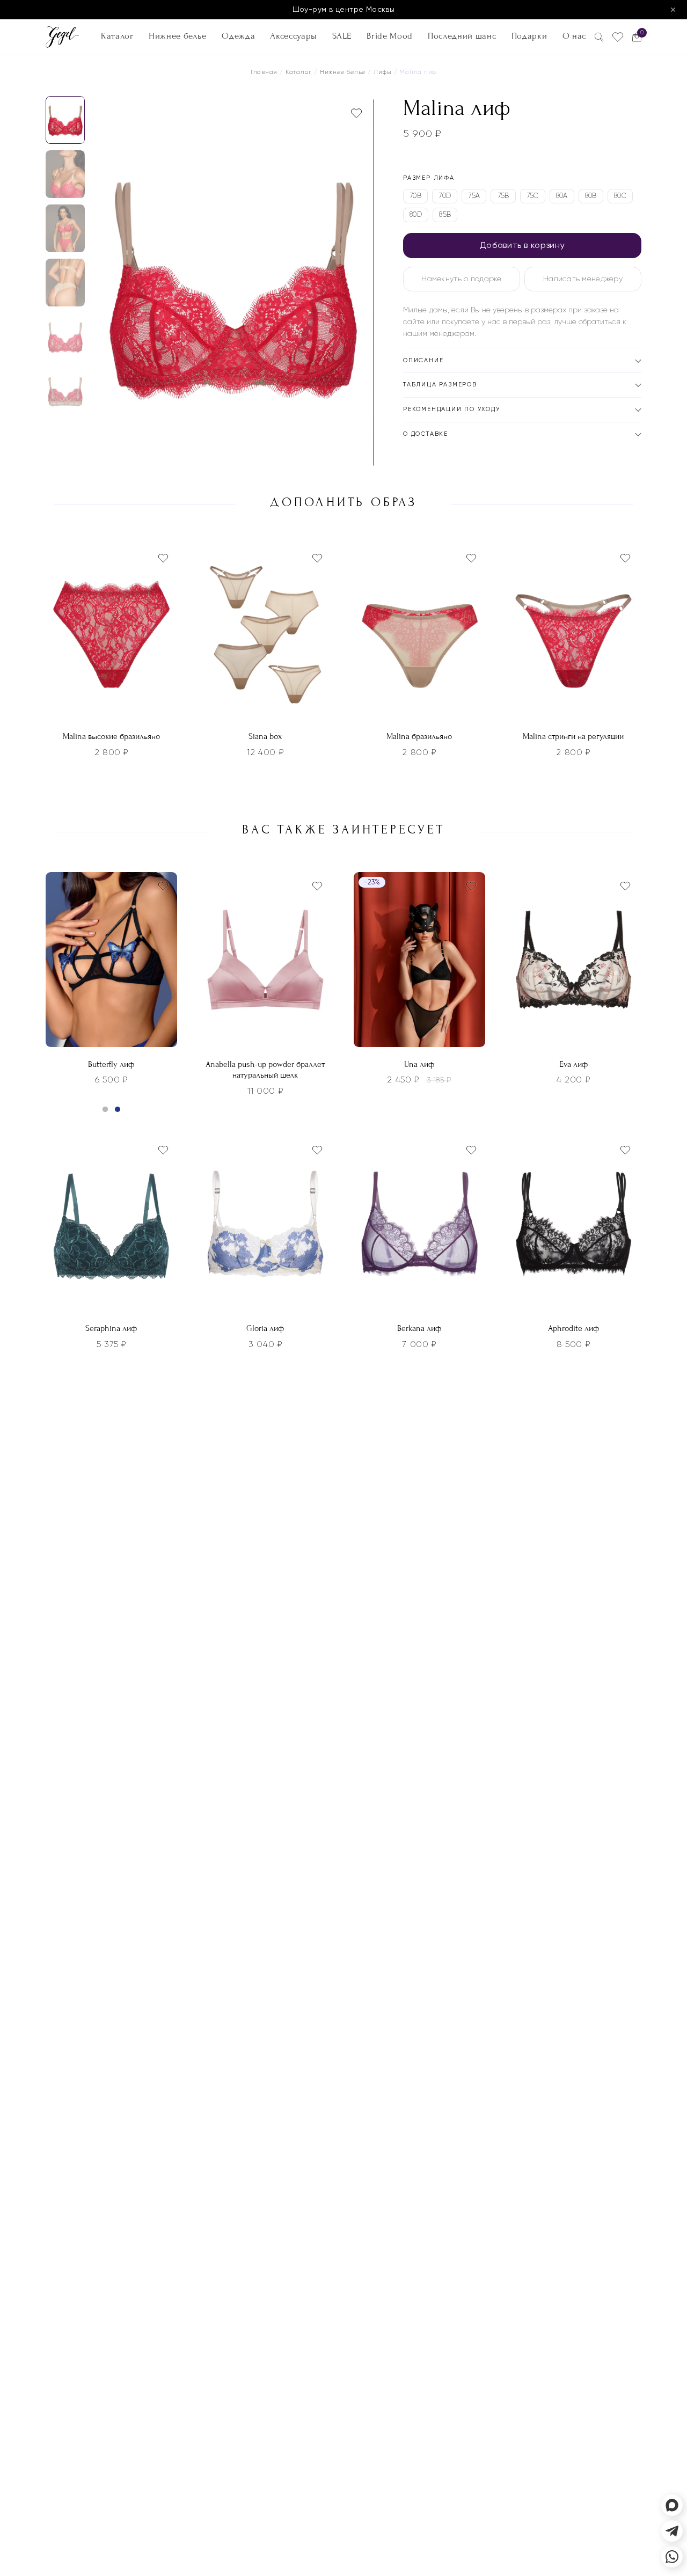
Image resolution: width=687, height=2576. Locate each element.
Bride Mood (390, 36)
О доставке (426, 434)
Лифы (383, 72)
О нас (574, 36)
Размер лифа (429, 178)
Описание (423, 360)
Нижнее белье (178, 36)
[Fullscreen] (362, 458)
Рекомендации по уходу (452, 409)
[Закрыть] (673, 10)
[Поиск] (599, 37)
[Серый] (105, 1109)
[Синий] (118, 1109)
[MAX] (672, 2505)
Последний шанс (462, 36)
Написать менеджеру (583, 279)
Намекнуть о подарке (461, 279)
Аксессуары (294, 36)
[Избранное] (618, 37)
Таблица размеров (440, 385)
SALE (342, 36)
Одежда (238, 36)
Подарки (529, 36)
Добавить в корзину (522, 245)
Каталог (117, 36)
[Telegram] (672, 2531)
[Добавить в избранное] (356, 113)
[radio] (415, 196)
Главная (264, 72)
